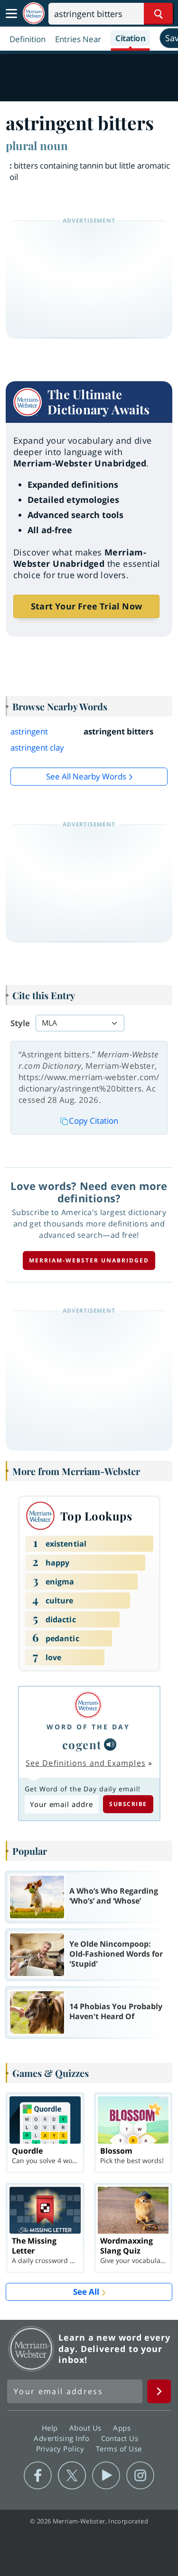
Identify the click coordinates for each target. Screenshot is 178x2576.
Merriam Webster (31, 2349)
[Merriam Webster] (88, 1705)
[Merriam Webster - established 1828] (34, 13)
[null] (110, 1744)
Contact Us (121, 2438)
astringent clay (37, 747)
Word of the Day (88, 1727)
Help (51, 2428)
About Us (87, 2428)
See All (86, 2292)
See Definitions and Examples (86, 1763)
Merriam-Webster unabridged (89, 1260)
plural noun (37, 145)
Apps (123, 2428)
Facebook (38, 2476)
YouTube (106, 2476)
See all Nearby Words (86, 776)
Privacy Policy (61, 2449)
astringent (29, 731)
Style (20, 1023)
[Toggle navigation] (11, 14)
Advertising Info (63, 2438)
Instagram (140, 2476)
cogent (82, 1744)
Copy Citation (94, 1121)
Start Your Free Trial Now (86, 606)
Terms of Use (119, 2449)
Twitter (72, 2476)
